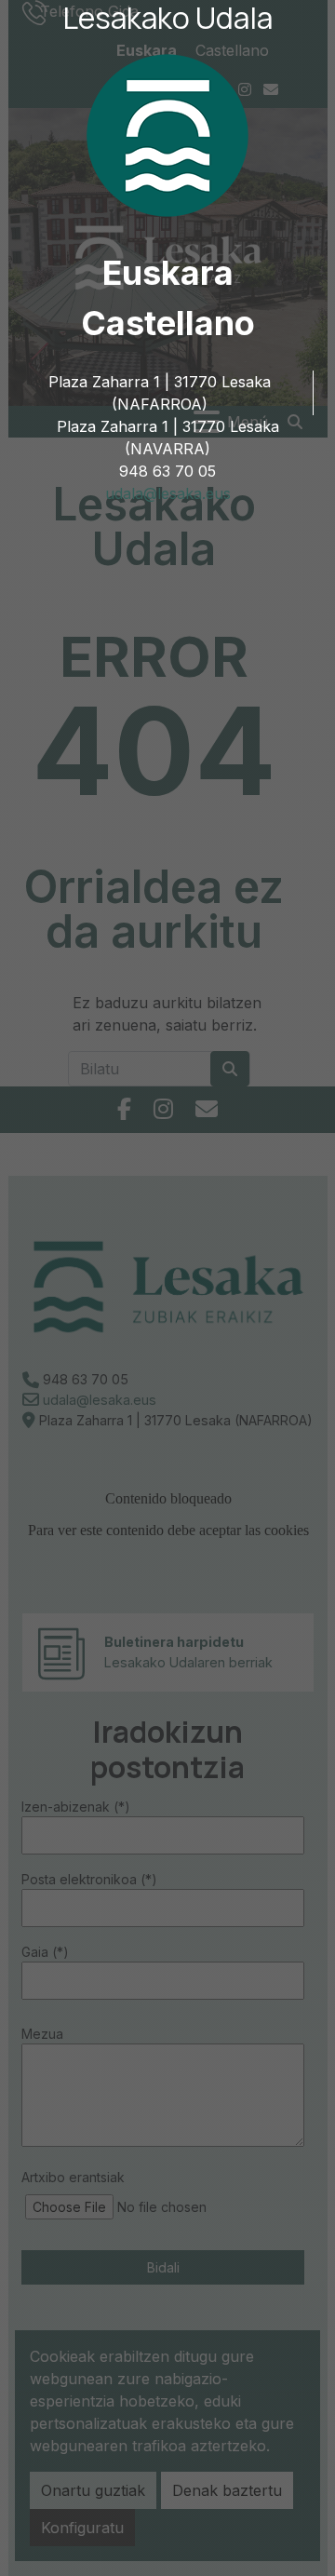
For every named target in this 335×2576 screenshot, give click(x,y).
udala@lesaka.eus (168, 493)
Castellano (168, 323)
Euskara (168, 273)
